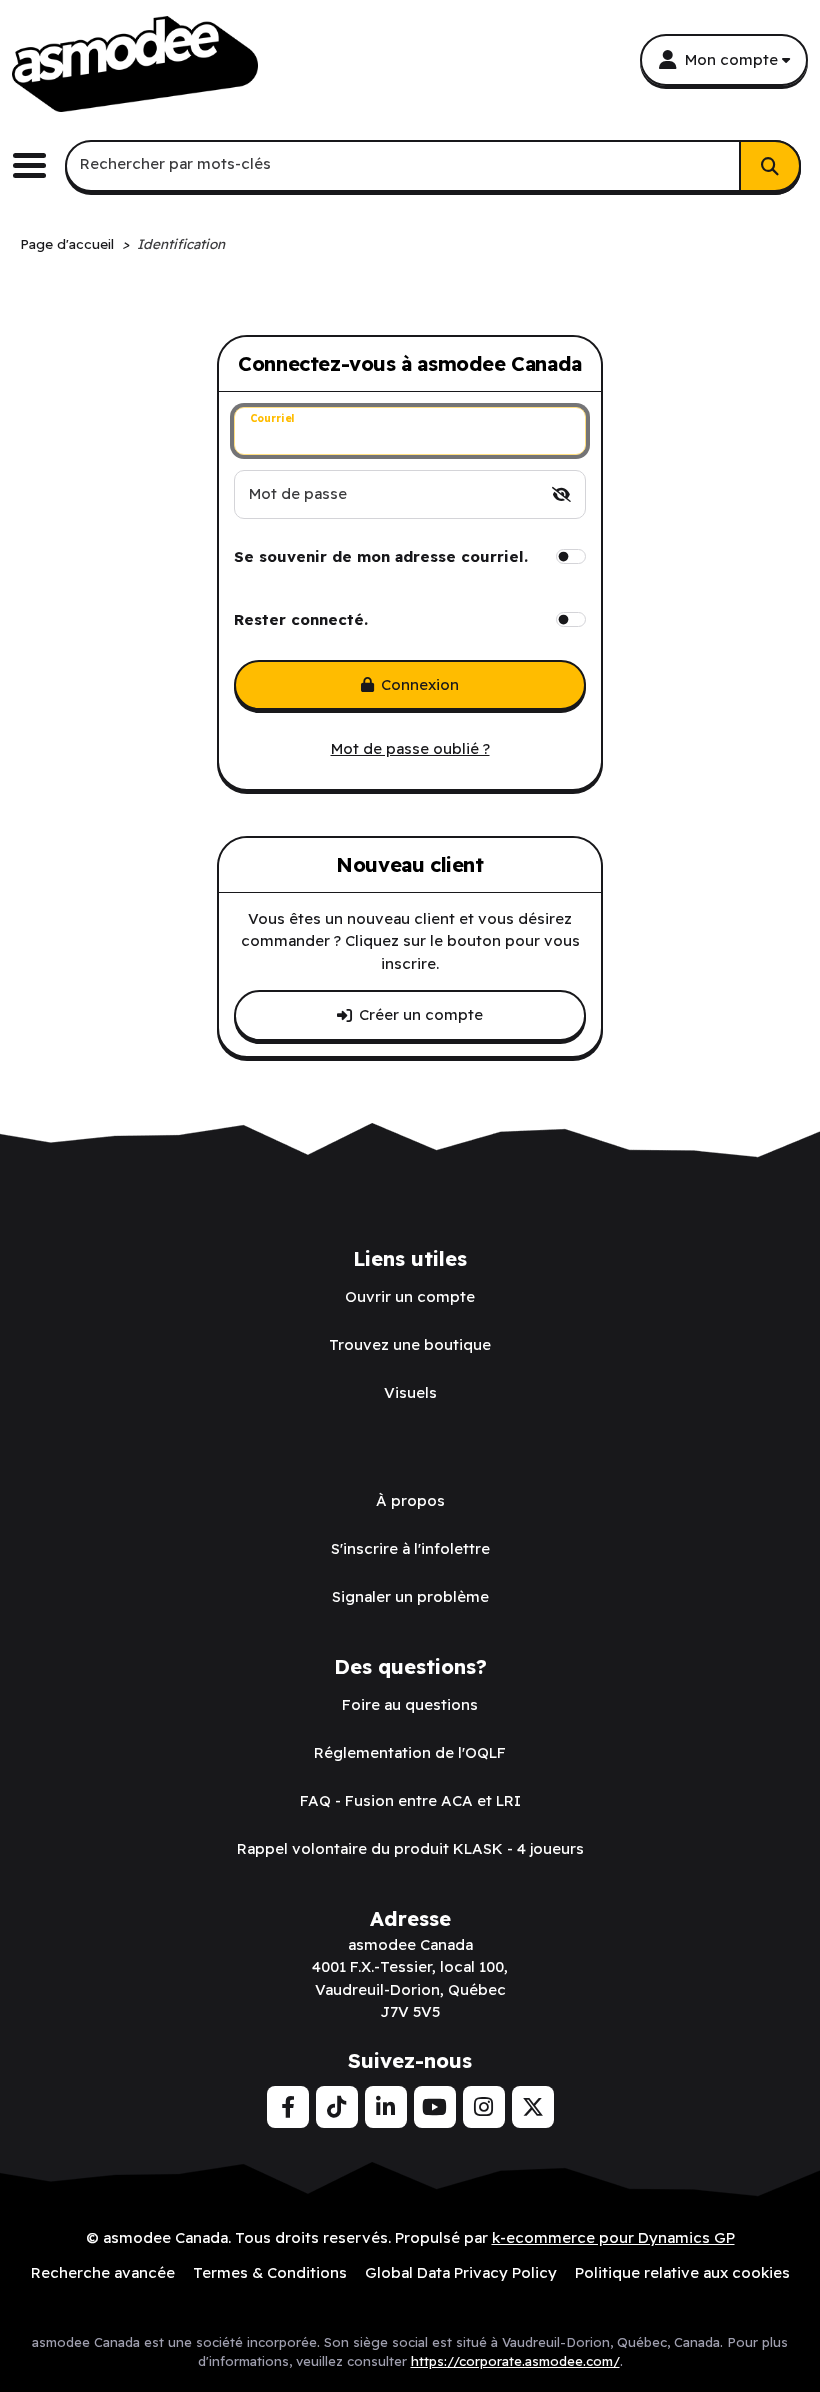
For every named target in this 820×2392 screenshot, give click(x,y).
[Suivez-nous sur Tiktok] (337, 2107)
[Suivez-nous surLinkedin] (386, 2107)
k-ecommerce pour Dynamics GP (613, 2237)
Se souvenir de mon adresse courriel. (381, 556)
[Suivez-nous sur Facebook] (288, 2107)
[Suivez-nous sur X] (533, 2107)
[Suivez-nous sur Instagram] (484, 2107)
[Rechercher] (770, 166)
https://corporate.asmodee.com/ (515, 2361)
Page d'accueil (67, 243)
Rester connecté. (301, 619)
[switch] (561, 494)
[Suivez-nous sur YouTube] (435, 2107)
